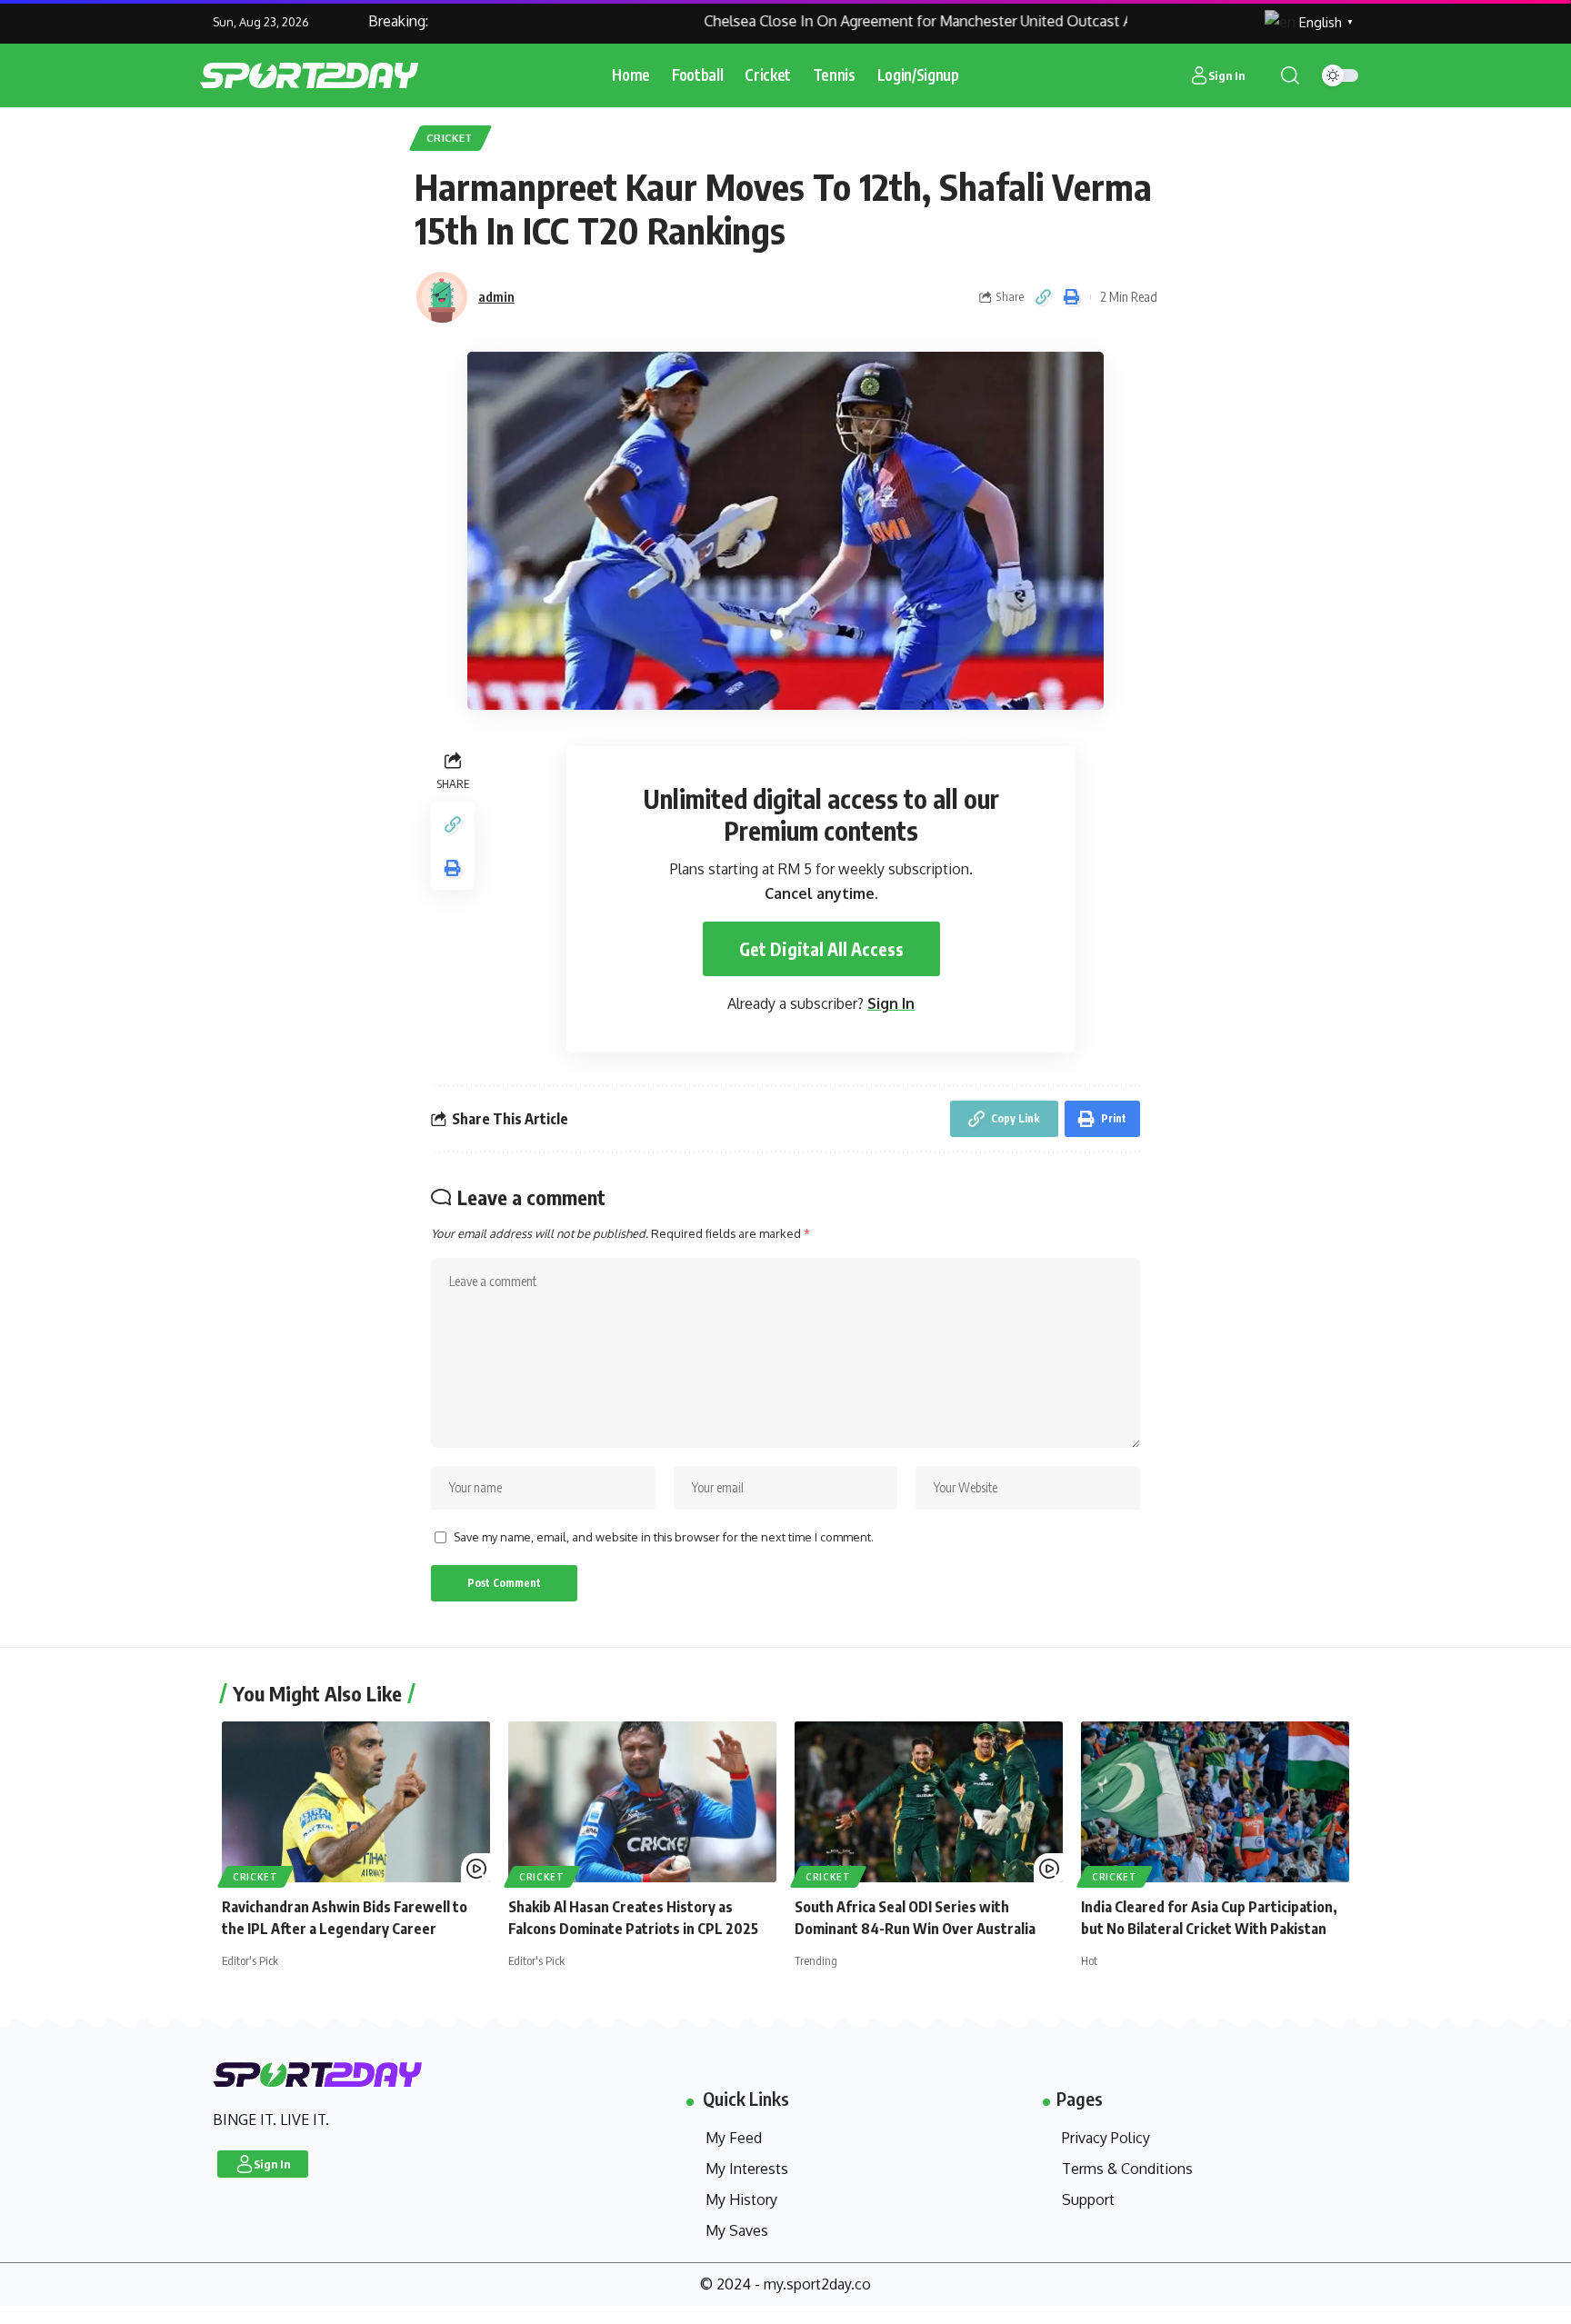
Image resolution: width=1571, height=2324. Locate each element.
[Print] (1072, 297)
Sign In (891, 1003)
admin (496, 296)
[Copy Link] (1044, 297)
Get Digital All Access (821, 949)
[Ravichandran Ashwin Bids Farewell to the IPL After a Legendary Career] (356, 1802)
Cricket (450, 138)
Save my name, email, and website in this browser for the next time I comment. (664, 1537)
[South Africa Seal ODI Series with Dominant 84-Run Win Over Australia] (929, 1802)
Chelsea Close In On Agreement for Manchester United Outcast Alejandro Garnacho (935, 21)
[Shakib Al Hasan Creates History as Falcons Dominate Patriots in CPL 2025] (642, 1802)
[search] (1290, 75)
